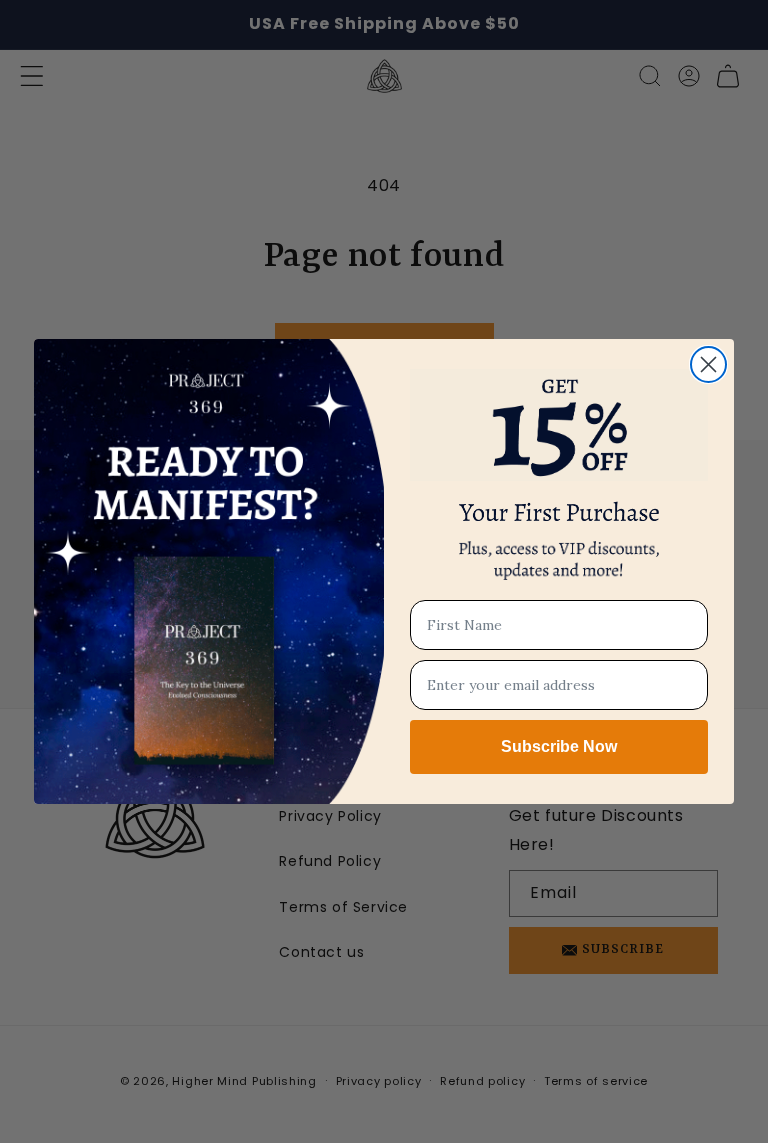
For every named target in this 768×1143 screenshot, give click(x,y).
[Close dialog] (708, 364)
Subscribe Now (559, 746)
